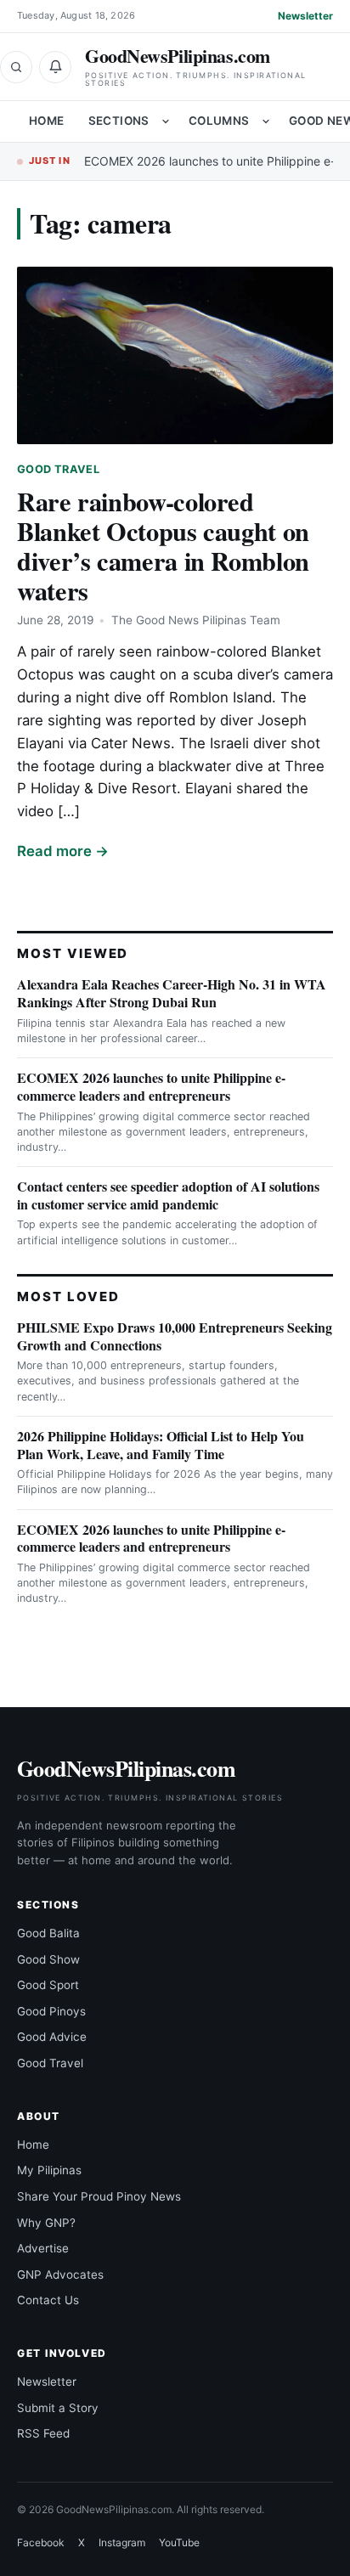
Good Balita (48, 1933)
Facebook (41, 2542)
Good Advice (52, 2037)
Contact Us (48, 2300)
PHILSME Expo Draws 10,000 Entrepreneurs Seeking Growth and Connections (175, 1336)
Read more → (63, 851)
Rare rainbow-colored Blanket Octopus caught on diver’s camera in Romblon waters (163, 546)
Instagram (122, 2542)
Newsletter (305, 16)
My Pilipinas (49, 2170)
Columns (219, 121)
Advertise (43, 2248)
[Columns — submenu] (266, 121)
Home (47, 121)
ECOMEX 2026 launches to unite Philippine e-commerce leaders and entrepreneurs (151, 1086)
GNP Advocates (60, 2274)
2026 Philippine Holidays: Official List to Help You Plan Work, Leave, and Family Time (161, 1445)
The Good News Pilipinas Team (196, 620)
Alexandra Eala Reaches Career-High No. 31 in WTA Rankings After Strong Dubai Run (172, 993)
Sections (119, 121)
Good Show (48, 1959)
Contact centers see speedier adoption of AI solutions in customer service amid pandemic (168, 1195)
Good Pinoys (51, 2011)
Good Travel (58, 469)
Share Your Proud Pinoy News (99, 2196)
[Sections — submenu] (166, 121)
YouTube (179, 2542)
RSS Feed (43, 2433)
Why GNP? (46, 2223)
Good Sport (48, 1985)
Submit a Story (58, 2408)
